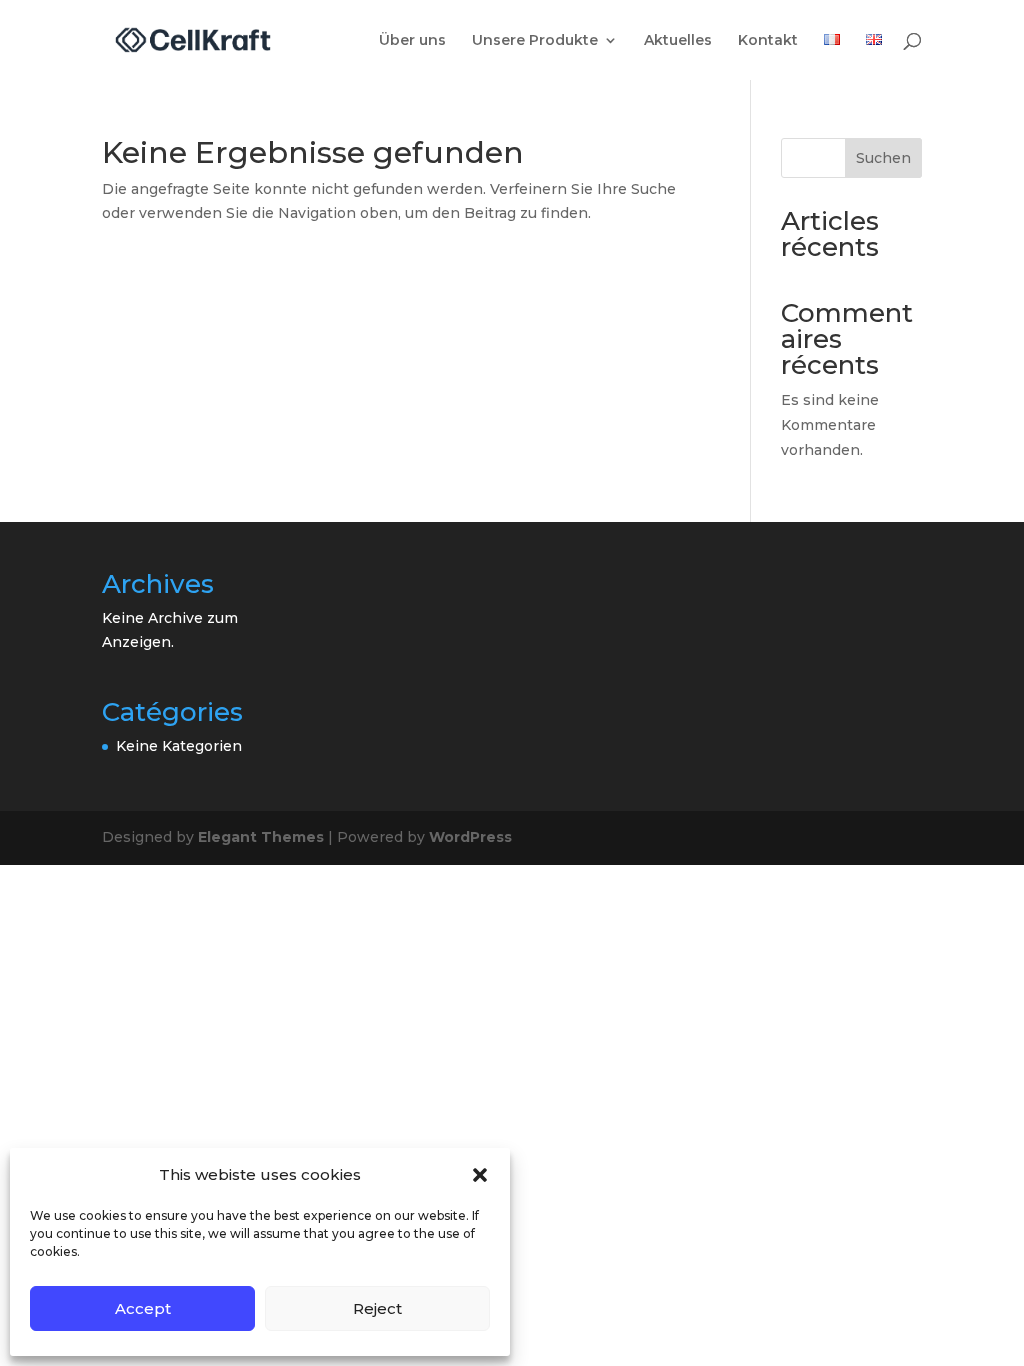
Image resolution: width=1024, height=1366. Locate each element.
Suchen (883, 158)
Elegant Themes (261, 837)
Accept (143, 1308)
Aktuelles (678, 41)
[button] (480, 1175)
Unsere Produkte (535, 41)
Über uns (412, 41)
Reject (377, 1308)
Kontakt (768, 41)
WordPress (470, 837)
